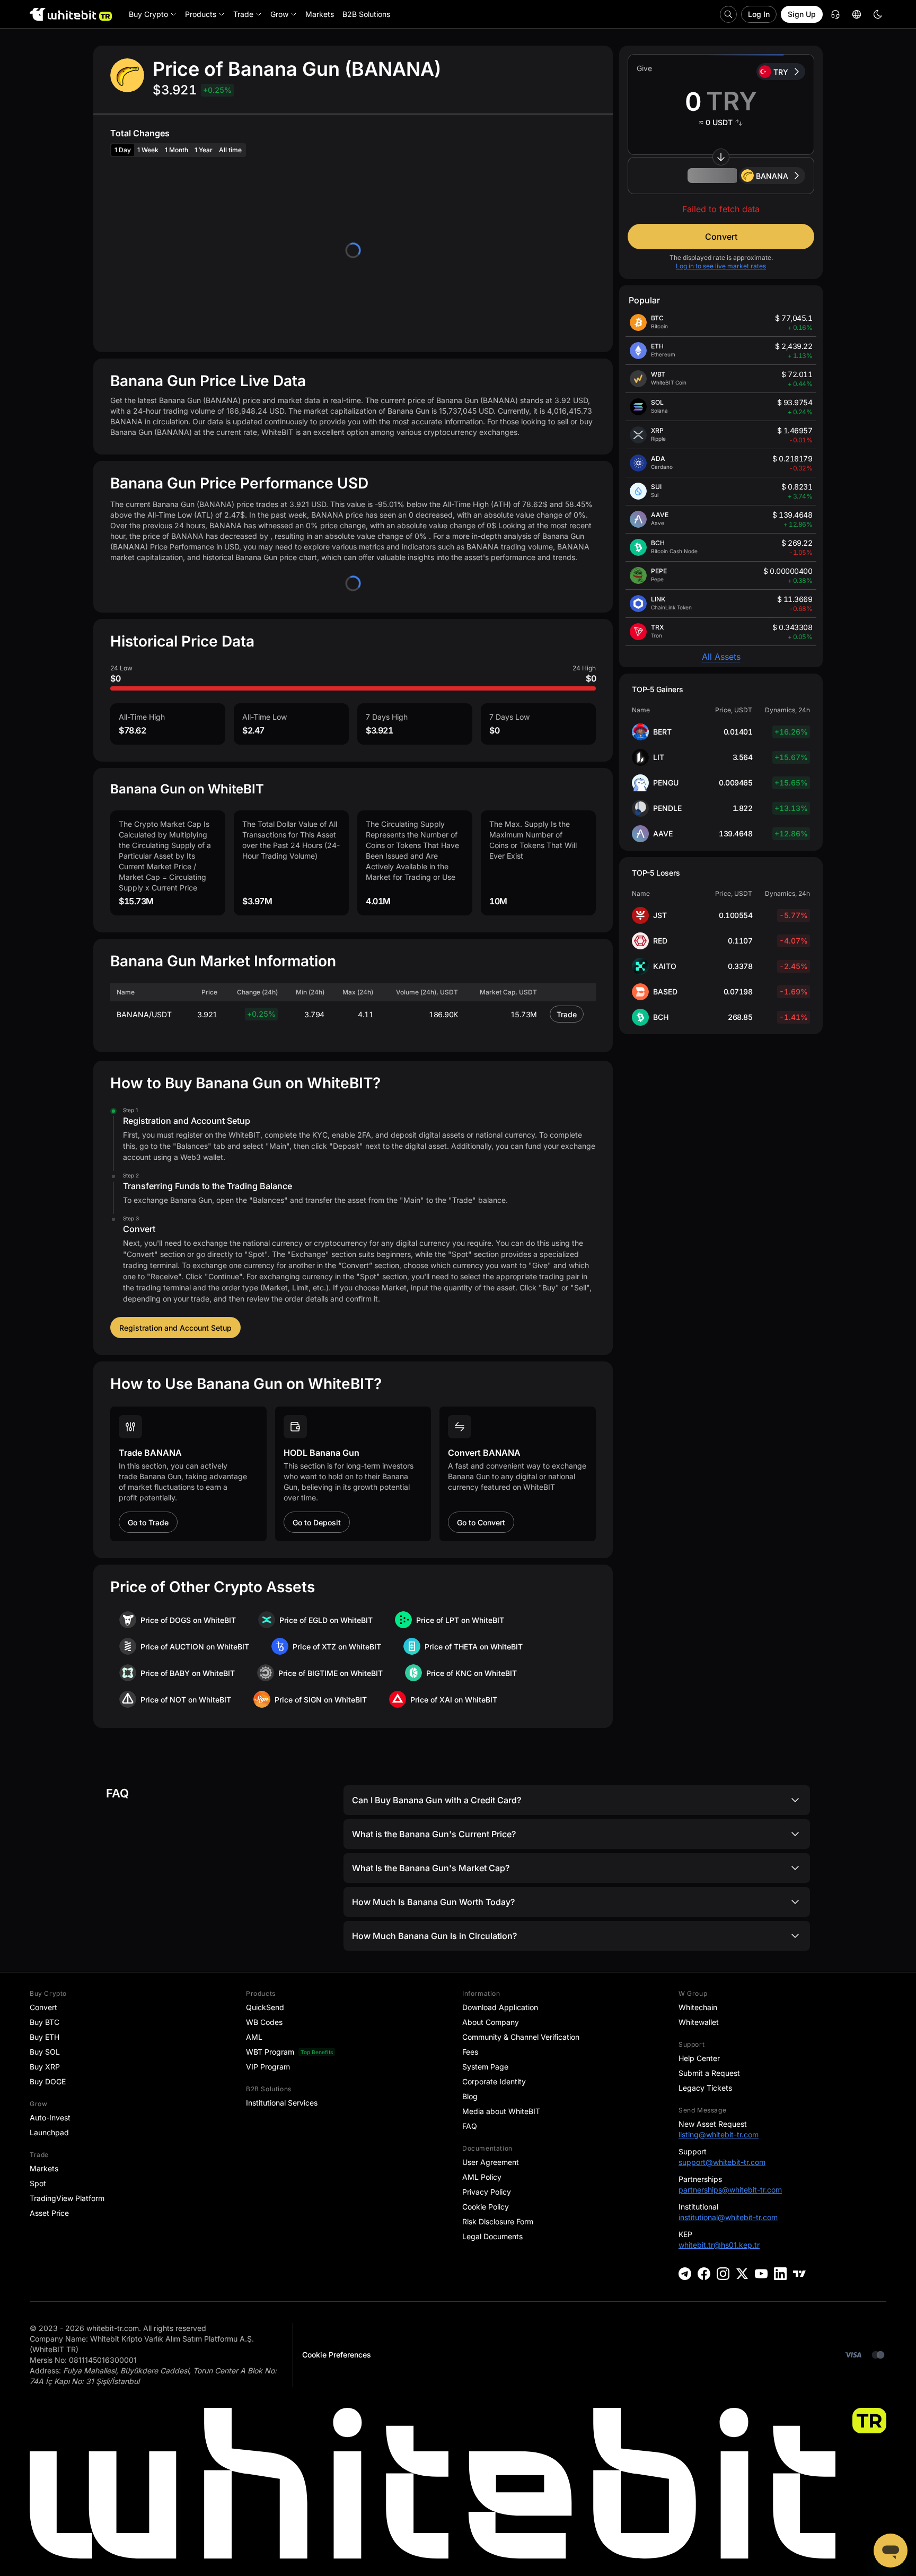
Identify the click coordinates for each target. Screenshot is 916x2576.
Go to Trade (148, 1522)
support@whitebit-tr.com (722, 2162)
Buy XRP (45, 2067)
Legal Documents (492, 2236)
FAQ (470, 2126)
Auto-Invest (50, 2117)
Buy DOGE (48, 2081)
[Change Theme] (878, 14)
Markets (44, 2168)
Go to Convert (481, 1522)
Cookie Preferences (337, 2355)
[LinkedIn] (780, 2274)
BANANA (772, 176)
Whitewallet (699, 2022)
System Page (485, 2067)
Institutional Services (282, 2103)
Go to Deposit (317, 1522)
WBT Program (270, 2052)
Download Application (500, 2007)
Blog (470, 2096)
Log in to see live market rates (721, 266)
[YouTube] (761, 2274)
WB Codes (264, 2022)
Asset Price (49, 2213)
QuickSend (265, 2007)
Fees (470, 2052)
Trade (567, 1014)
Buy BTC (45, 2022)
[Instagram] (723, 2274)
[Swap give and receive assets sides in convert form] (721, 157)
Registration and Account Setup (175, 1328)
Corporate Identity (494, 2081)
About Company (491, 2022)
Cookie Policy (486, 2207)
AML (254, 2037)
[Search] (728, 14)
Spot (38, 2183)
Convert (721, 237)
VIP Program (268, 2067)
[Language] (857, 14)
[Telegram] (685, 2274)
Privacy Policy (487, 2192)
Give (644, 68)
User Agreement (491, 2162)
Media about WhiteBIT (501, 2111)
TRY (781, 72)
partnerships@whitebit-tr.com (730, 2190)
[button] (721, 176)
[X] (742, 2274)
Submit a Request (709, 2073)
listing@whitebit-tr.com (719, 2134)
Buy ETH (45, 2037)
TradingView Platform (67, 2198)
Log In (759, 14)
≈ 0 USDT (716, 122)
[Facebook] (704, 2274)
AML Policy (482, 2177)
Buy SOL (45, 2052)
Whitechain (698, 2007)
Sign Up (802, 14)
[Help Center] (835, 14)
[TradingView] (799, 2274)
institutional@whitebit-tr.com (728, 2217)
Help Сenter (699, 2058)
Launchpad (49, 2132)
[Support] (891, 2551)
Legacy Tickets (705, 2088)
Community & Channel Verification (521, 2037)
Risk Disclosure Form (498, 2221)
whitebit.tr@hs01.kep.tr (719, 2245)
